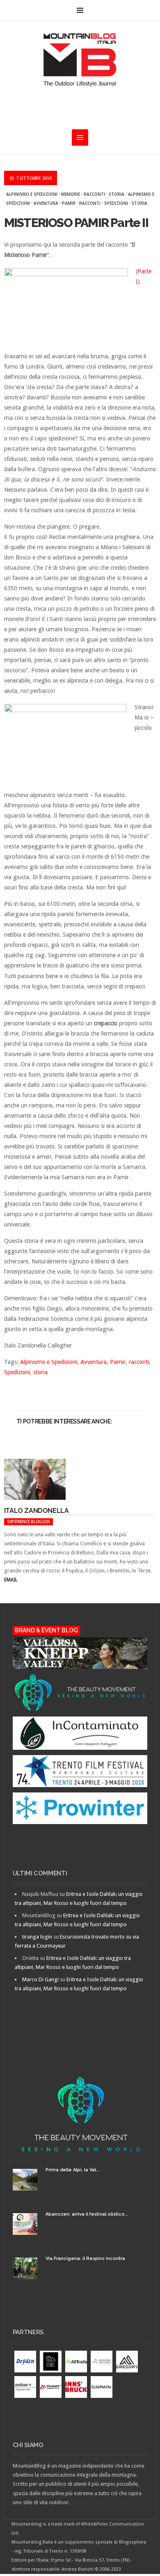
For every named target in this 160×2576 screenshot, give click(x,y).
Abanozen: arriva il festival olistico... (87, 2214)
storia (117, 194)
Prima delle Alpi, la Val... (73, 2170)
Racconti (94, 194)
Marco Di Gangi (40, 1979)
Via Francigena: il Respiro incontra (85, 2259)
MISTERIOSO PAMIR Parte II (76, 223)
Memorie (71, 194)
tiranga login (37, 1937)
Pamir (69, 203)
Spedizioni (116, 203)
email (11, 1580)
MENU (80, 10)
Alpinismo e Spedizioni (32, 194)
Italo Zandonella (37, 1511)
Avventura (46, 203)
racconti (90, 203)
